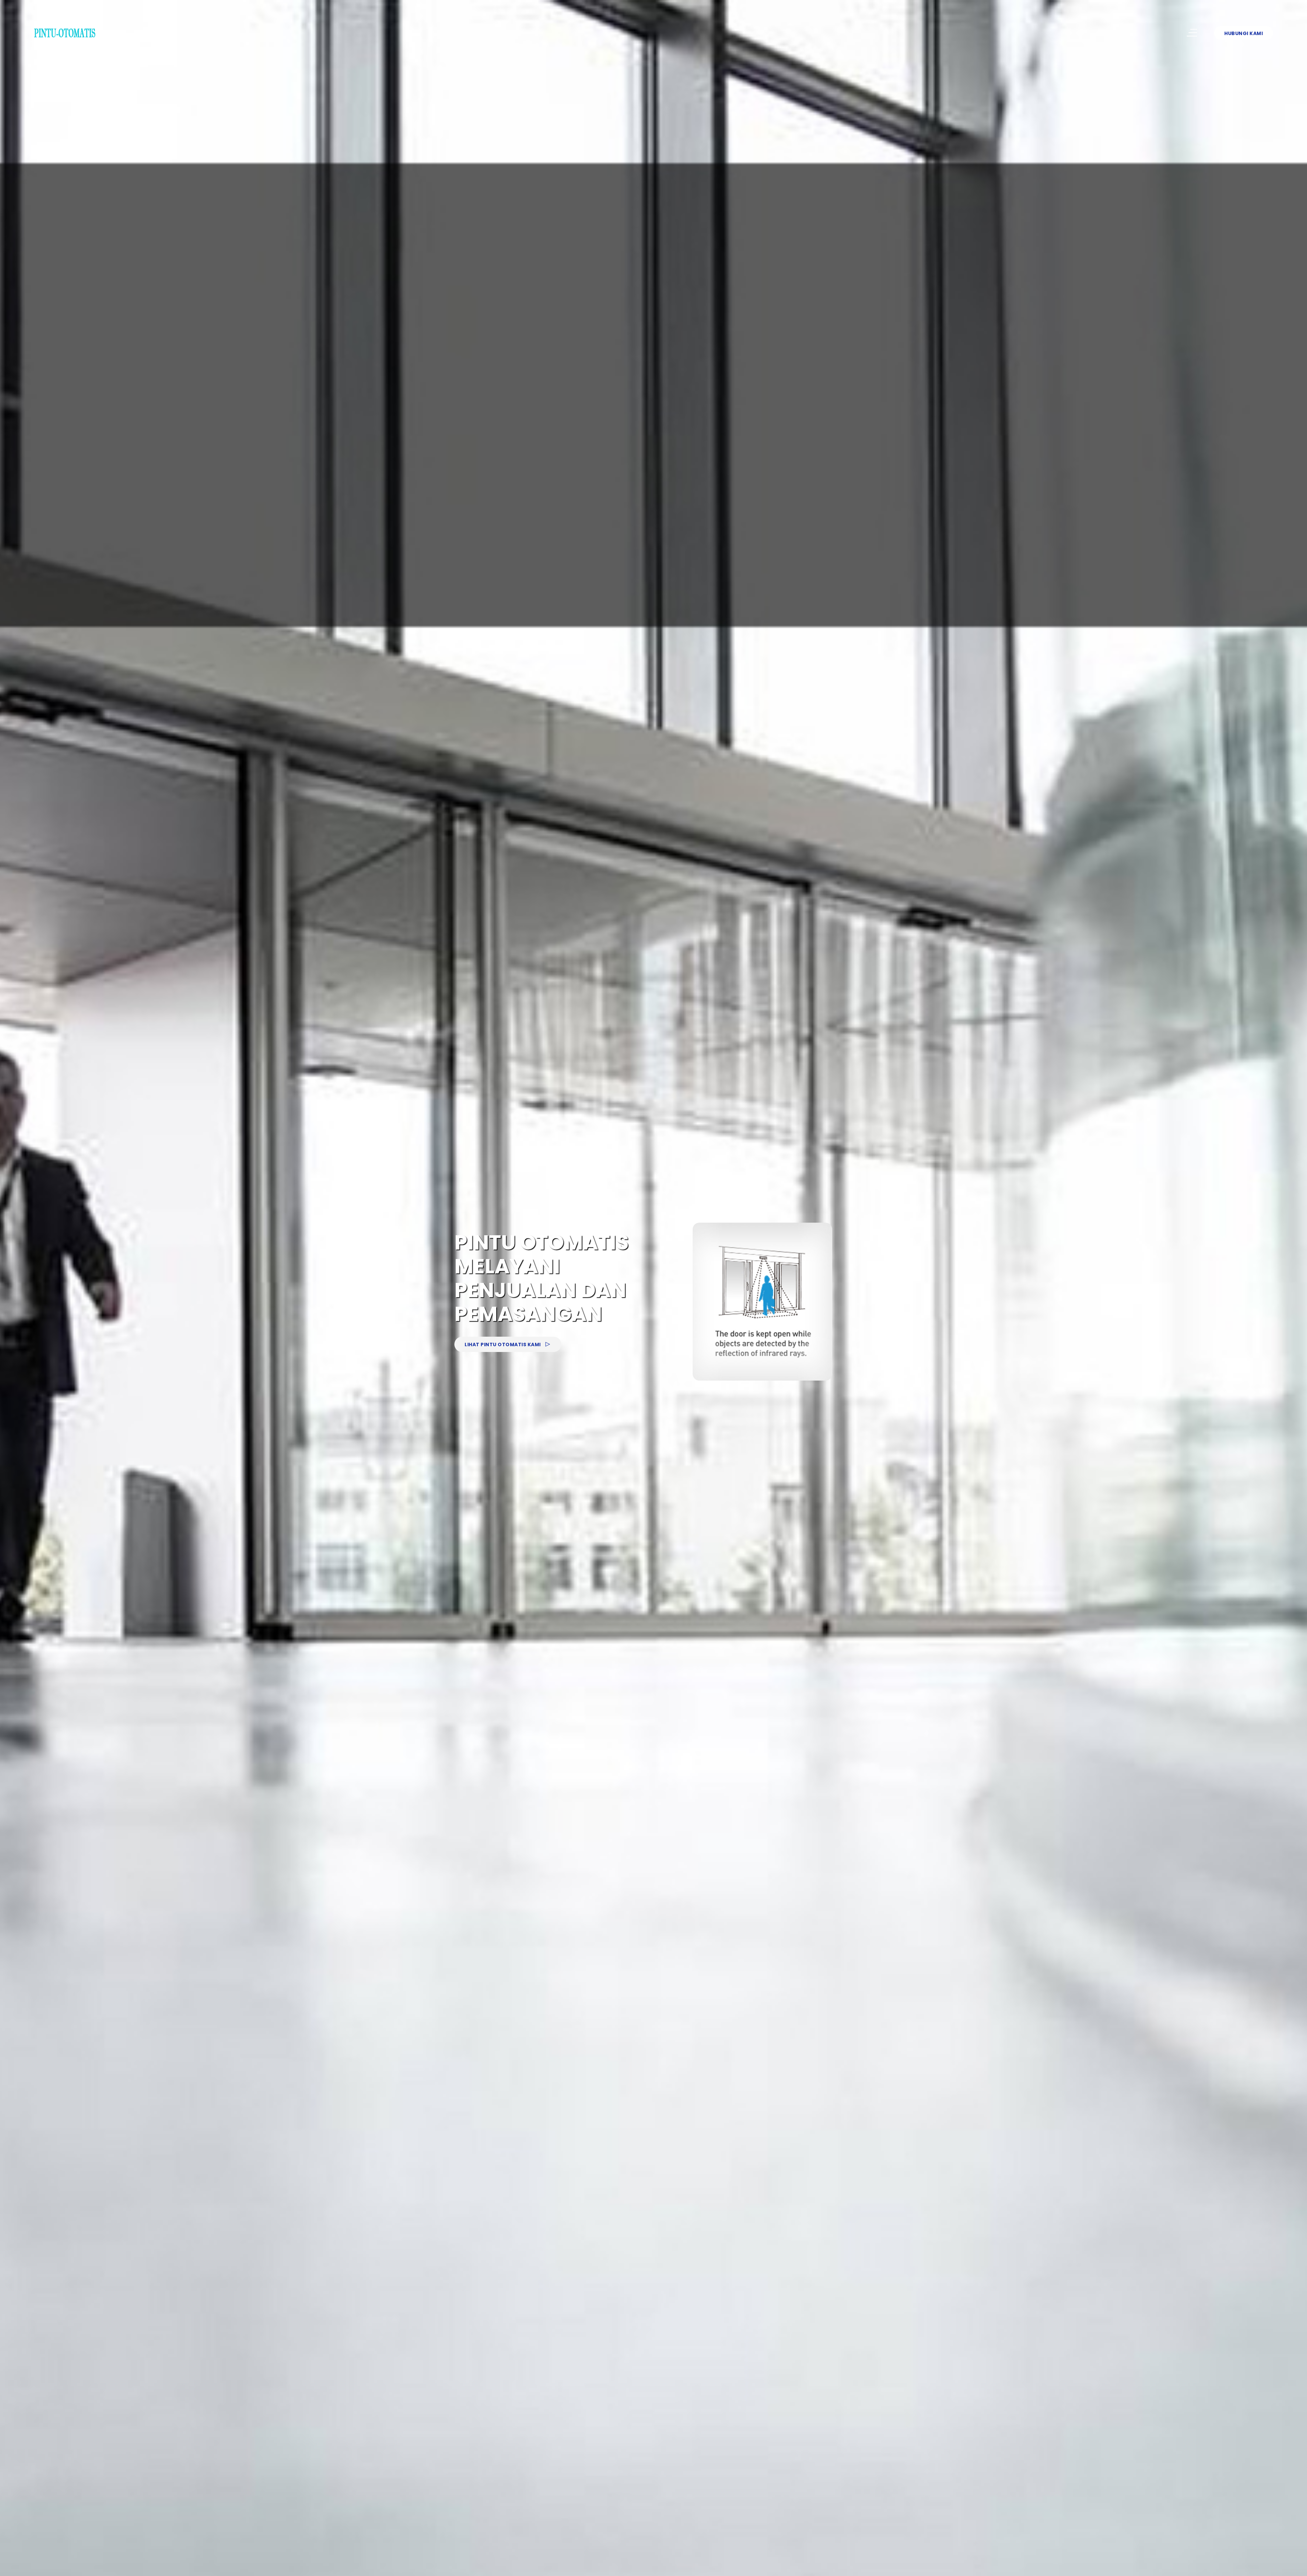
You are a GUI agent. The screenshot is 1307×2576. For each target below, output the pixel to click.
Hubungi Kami (1244, 33)
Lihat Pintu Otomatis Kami (503, 1345)
